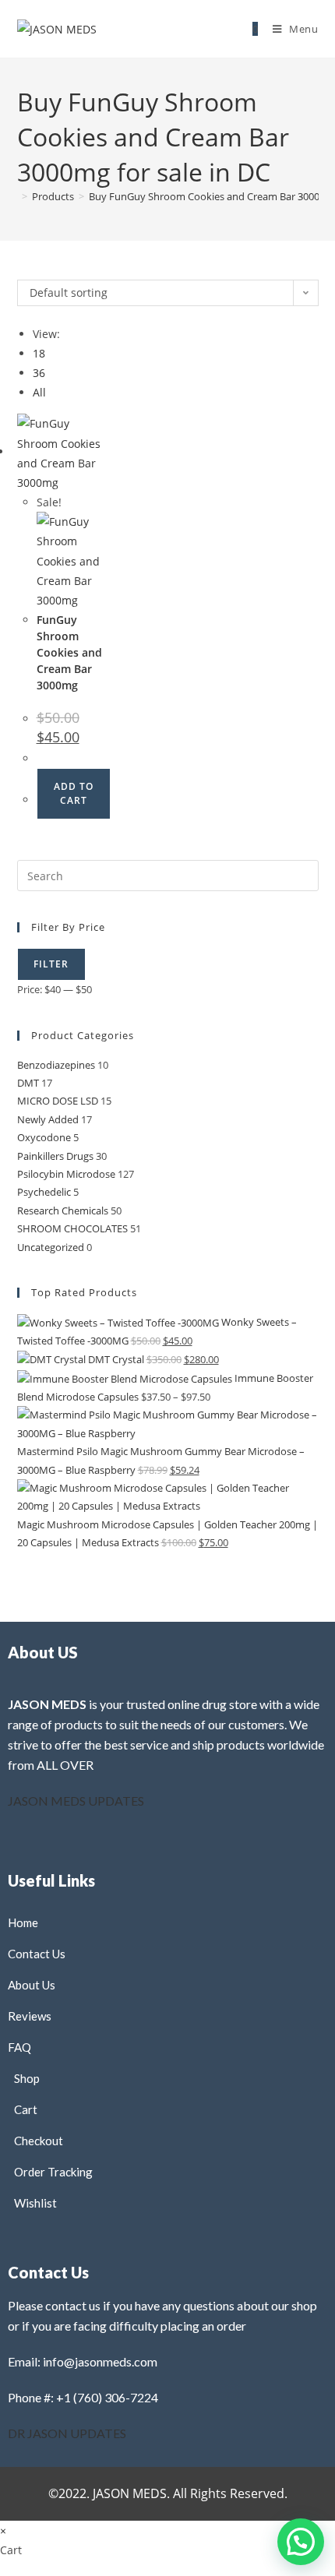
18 (39, 353)
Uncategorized (51, 1247)
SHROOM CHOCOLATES (72, 1228)
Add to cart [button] (74, 793)
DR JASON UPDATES (67, 2433)
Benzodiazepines (56, 1065)
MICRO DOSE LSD (58, 1101)
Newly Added (48, 1119)
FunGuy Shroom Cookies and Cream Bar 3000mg (69, 652)
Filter (51, 964)
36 (39, 373)
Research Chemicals (63, 1210)
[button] (262, 297)
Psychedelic (44, 1192)
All (39, 392)
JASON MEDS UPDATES (76, 1801)
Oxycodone (44, 1137)
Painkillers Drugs (55, 1156)
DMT (28, 1083)
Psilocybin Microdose (66, 1174)
